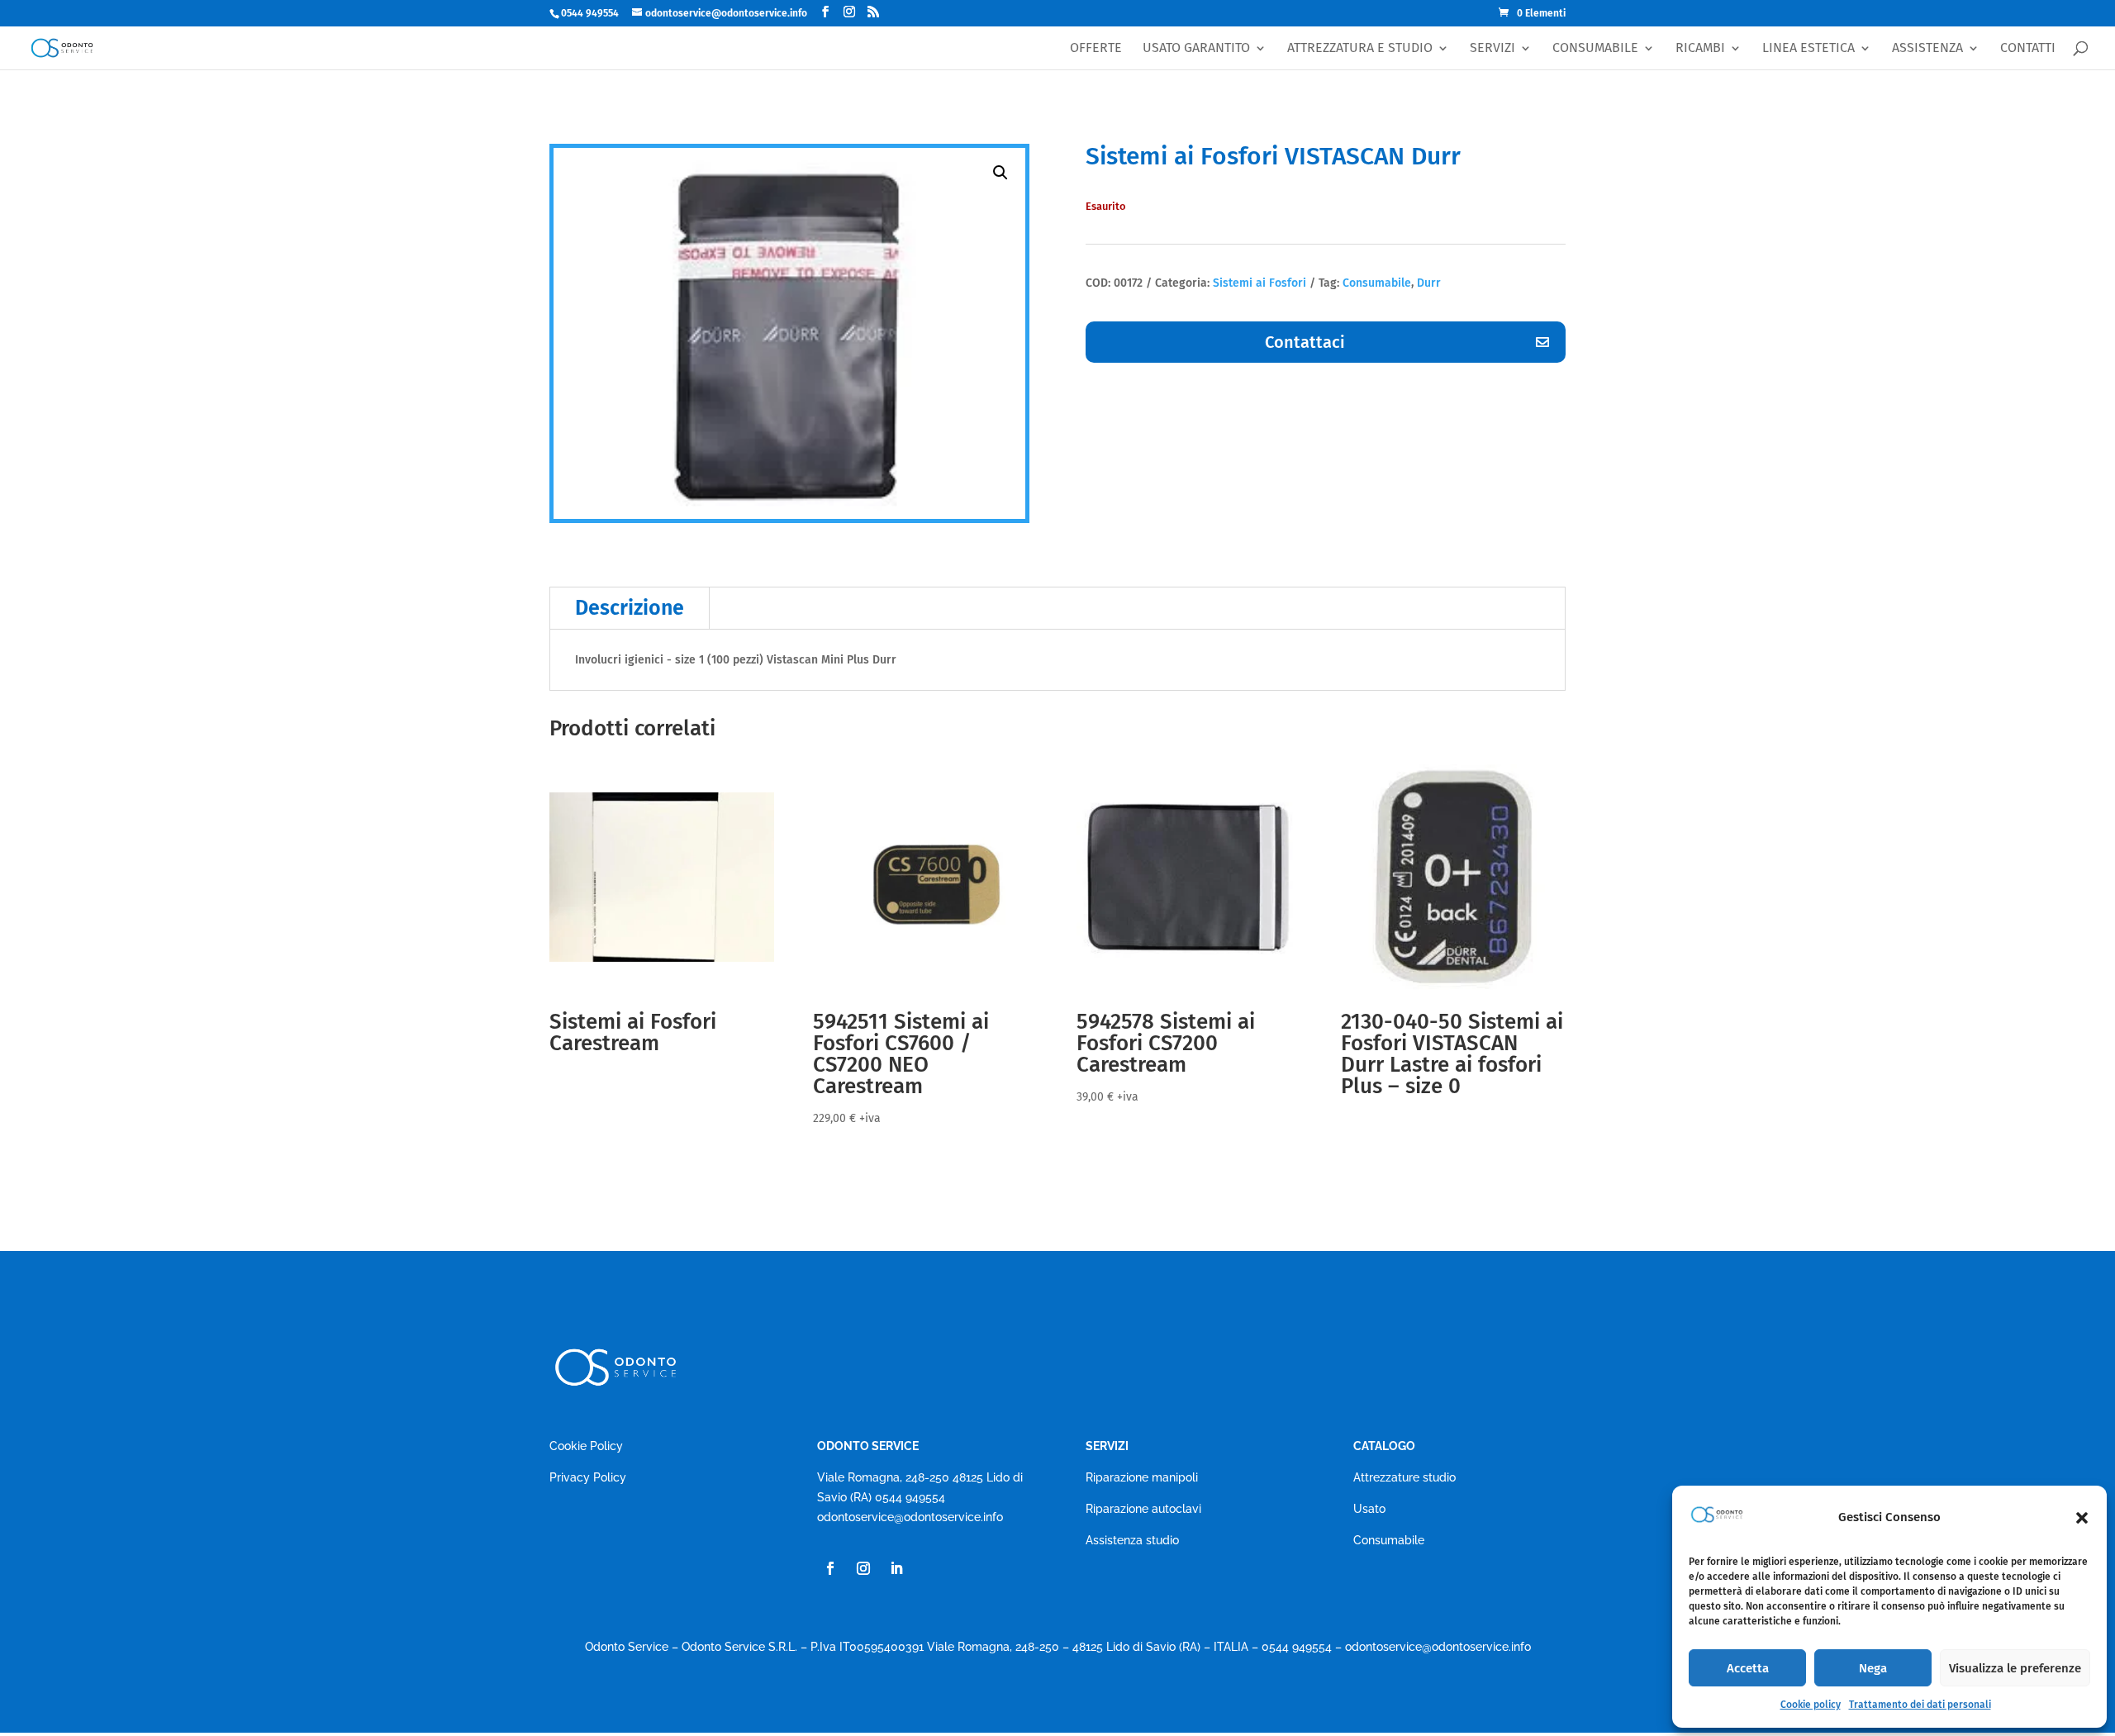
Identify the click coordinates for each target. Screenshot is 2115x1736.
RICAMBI (1700, 48)
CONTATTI (2028, 48)
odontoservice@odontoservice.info (910, 1517)
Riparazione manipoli (1142, 1477)
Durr (1429, 283)
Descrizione (630, 608)
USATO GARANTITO (1196, 48)
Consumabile (1377, 283)
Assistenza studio (1132, 1540)
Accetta (1748, 1668)
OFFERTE (1096, 48)
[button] (2082, 1518)
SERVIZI (1492, 48)
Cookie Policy (586, 1446)
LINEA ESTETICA (1808, 48)
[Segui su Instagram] (863, 1568)
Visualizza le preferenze (2015, 1668)
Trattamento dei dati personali (1920, 1705)
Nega (1873, 1668)
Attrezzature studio (1404, 1477)
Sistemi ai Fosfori (1259, 283)
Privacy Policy (588, 1477)
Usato (1369, 1509)
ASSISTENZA (1927, 48)
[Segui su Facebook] (830, 1568)
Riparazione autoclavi (1143, 1509)
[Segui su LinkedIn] (896, 1568)
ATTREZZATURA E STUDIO (1360, 48)
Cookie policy (1811, 1705)
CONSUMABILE (1595, 48)
